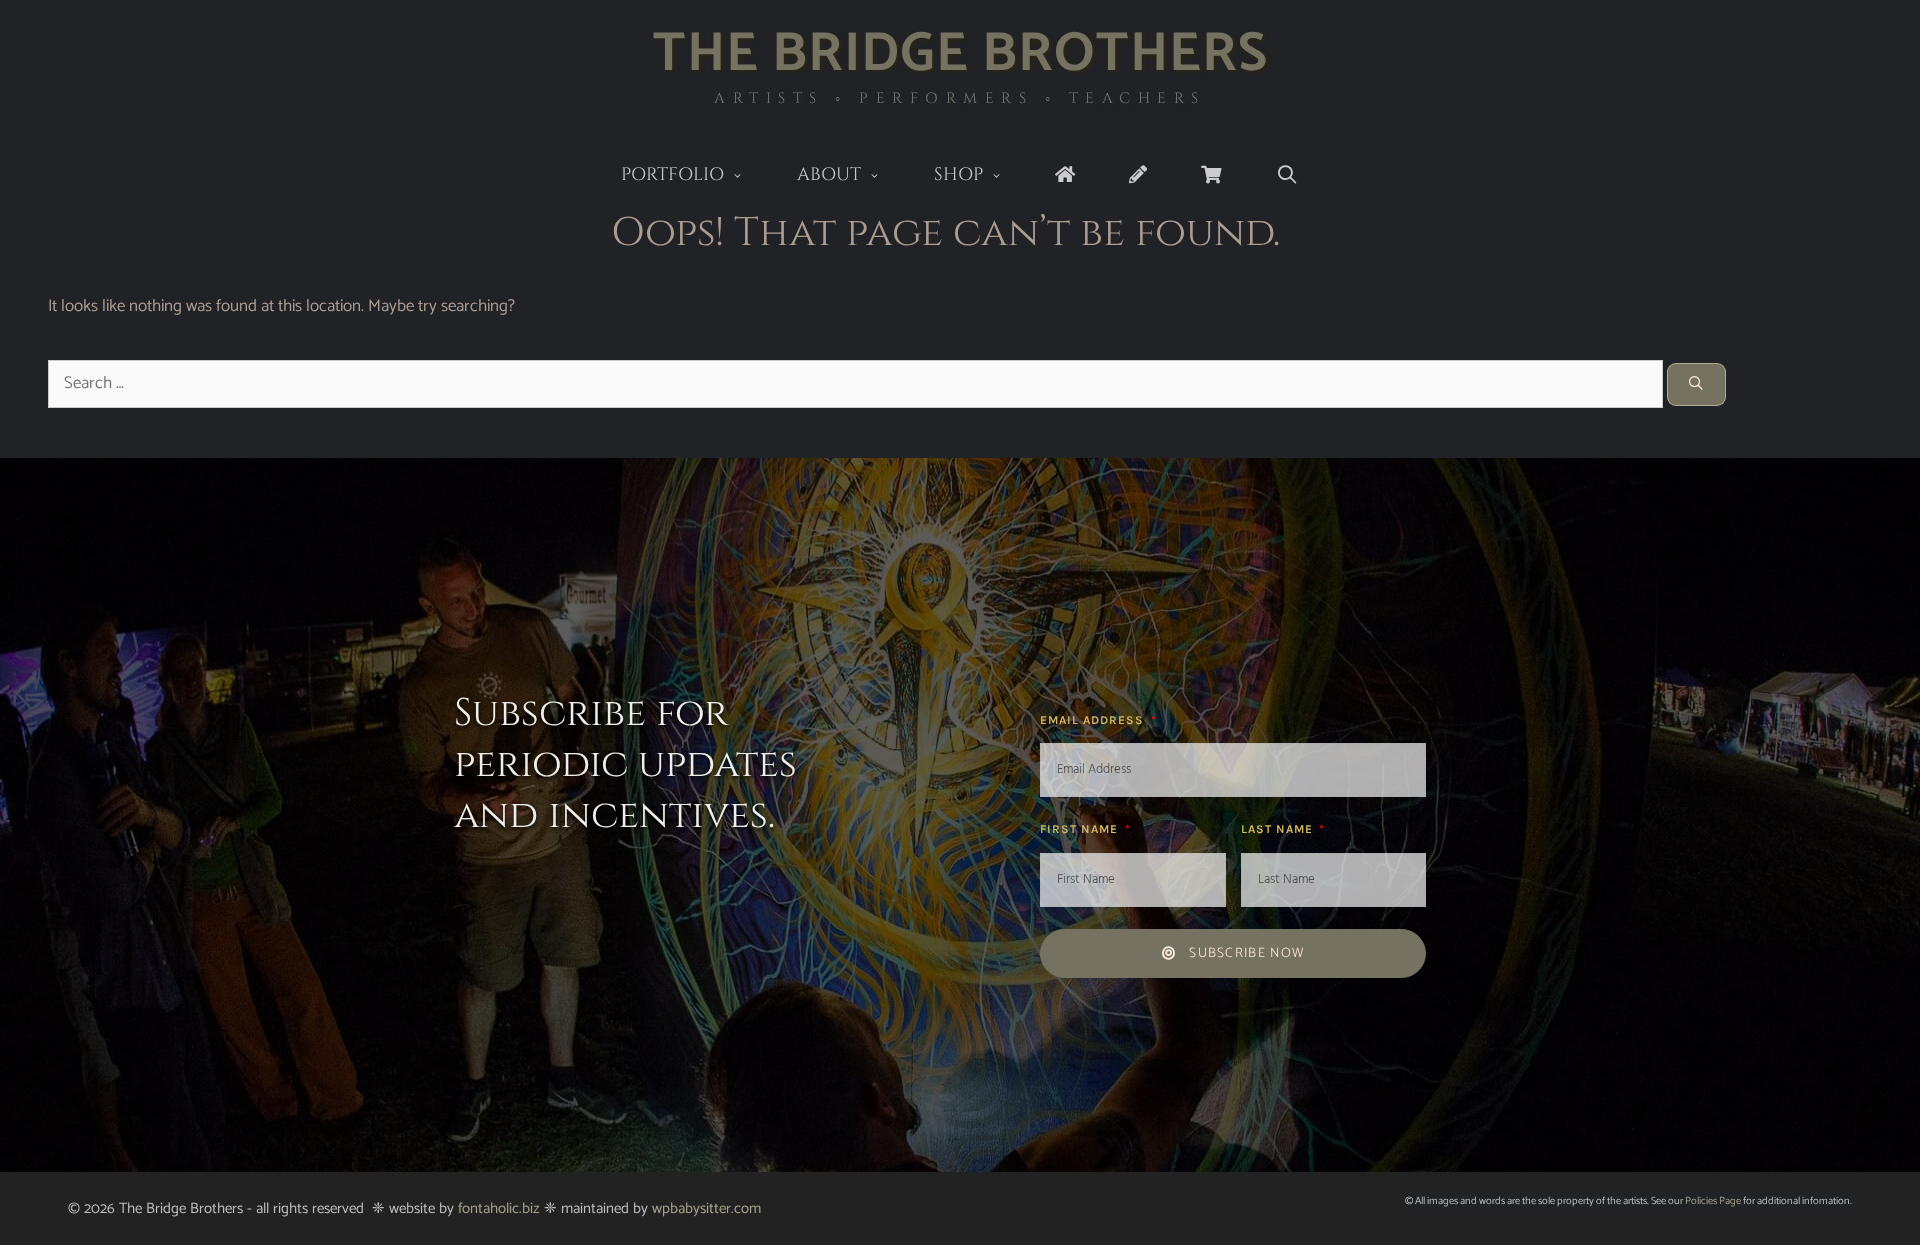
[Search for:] (857, 383)
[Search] (1696, 384)
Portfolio (672, 174)
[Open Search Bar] (1286, 175)
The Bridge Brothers (960, 54)
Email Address (1094, 720)
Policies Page (1713, 1201)
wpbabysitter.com (706, 1208)
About (829, 174)
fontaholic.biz (499, 1208)
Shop (958, 174)
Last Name (1279, 829)
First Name (1081, 829)
